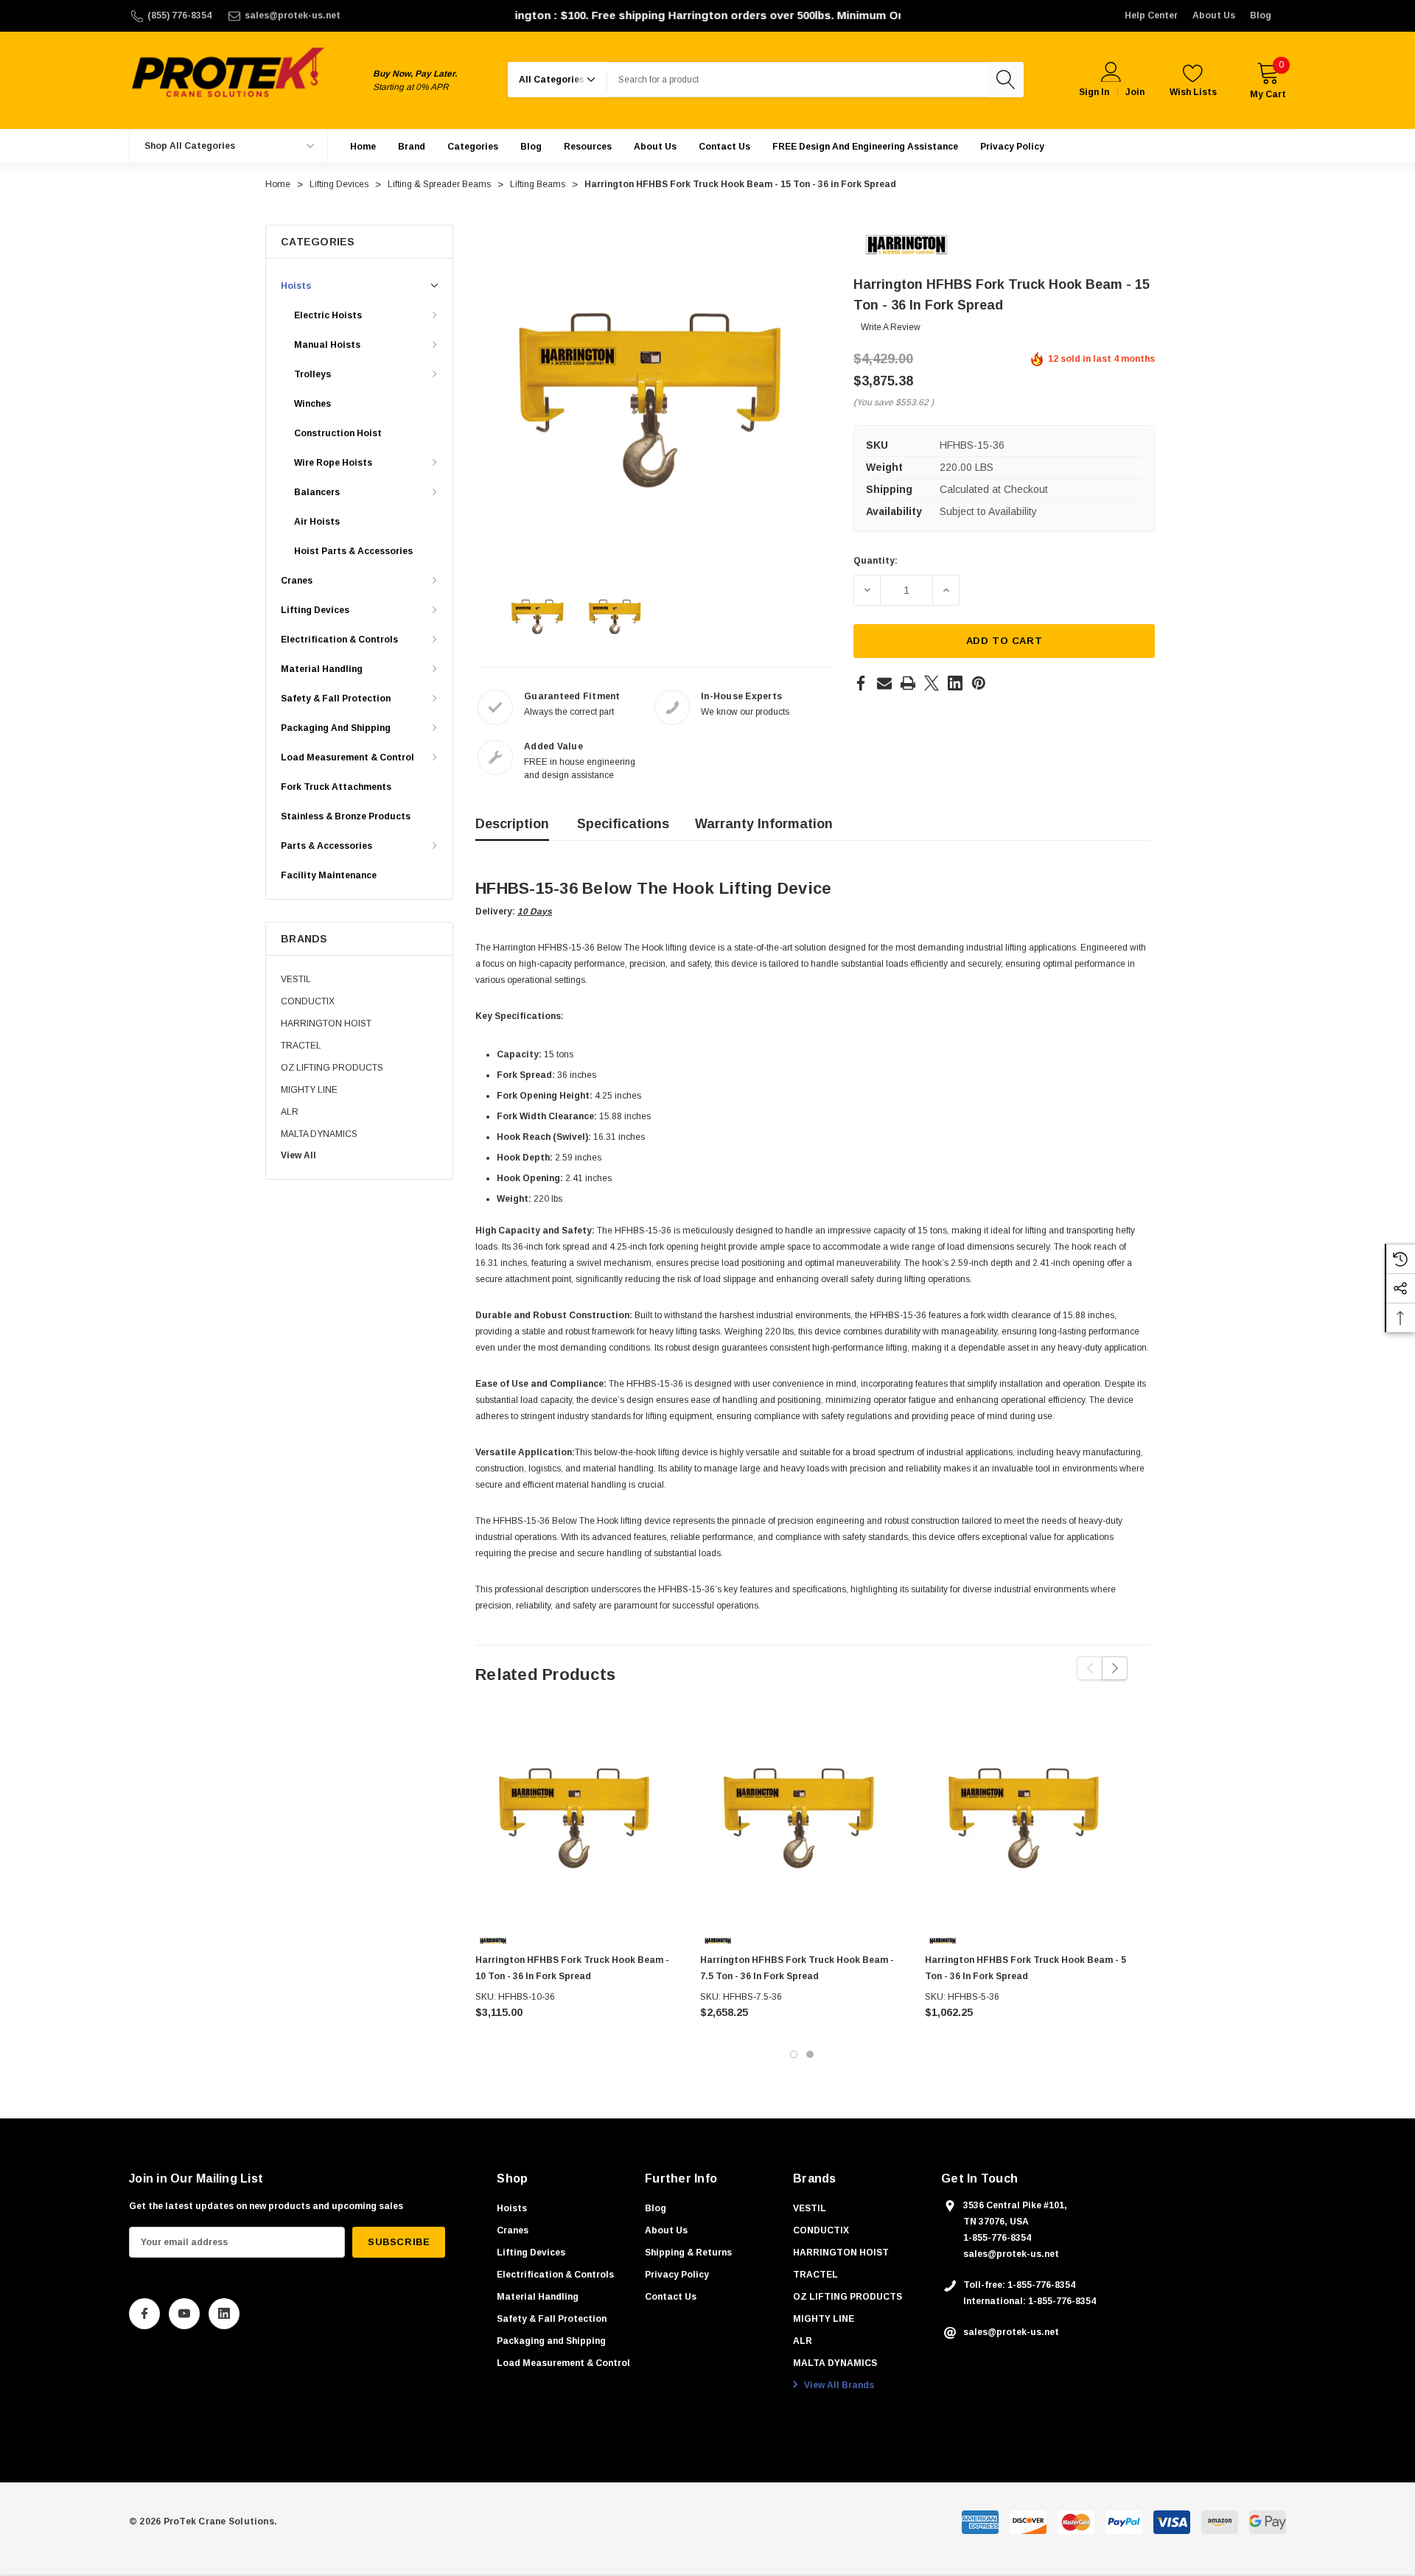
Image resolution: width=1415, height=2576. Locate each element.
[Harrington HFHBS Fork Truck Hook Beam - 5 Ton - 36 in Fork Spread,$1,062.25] (1026, 1819)
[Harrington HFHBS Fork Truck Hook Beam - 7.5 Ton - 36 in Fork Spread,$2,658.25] (801, 1819)
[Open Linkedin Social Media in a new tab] (224, 2314)
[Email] (884, 683)
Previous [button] (1090, 1668)
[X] (932, 683)
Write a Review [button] (891, 327)
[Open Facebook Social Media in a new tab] (144, 2314)
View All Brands (838, 2385)
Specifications (623, 824)
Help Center (1151, 15)
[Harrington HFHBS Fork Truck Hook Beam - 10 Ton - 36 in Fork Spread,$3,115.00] (577, 1819)
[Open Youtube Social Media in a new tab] (184, 2314)
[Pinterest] (979, 683)
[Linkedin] (955, 683)
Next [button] (1115, 1668)
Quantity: (876, 561)
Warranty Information (764, 824)
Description (512, 824)
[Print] (908, 683)
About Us (1214, 15)
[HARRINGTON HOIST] (906, 244)
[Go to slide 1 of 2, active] (794, 2054)
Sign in (1094, 92)
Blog (1261, 15)
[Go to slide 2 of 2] (810, 2054)
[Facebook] (861, 683)
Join (1135, 92)
